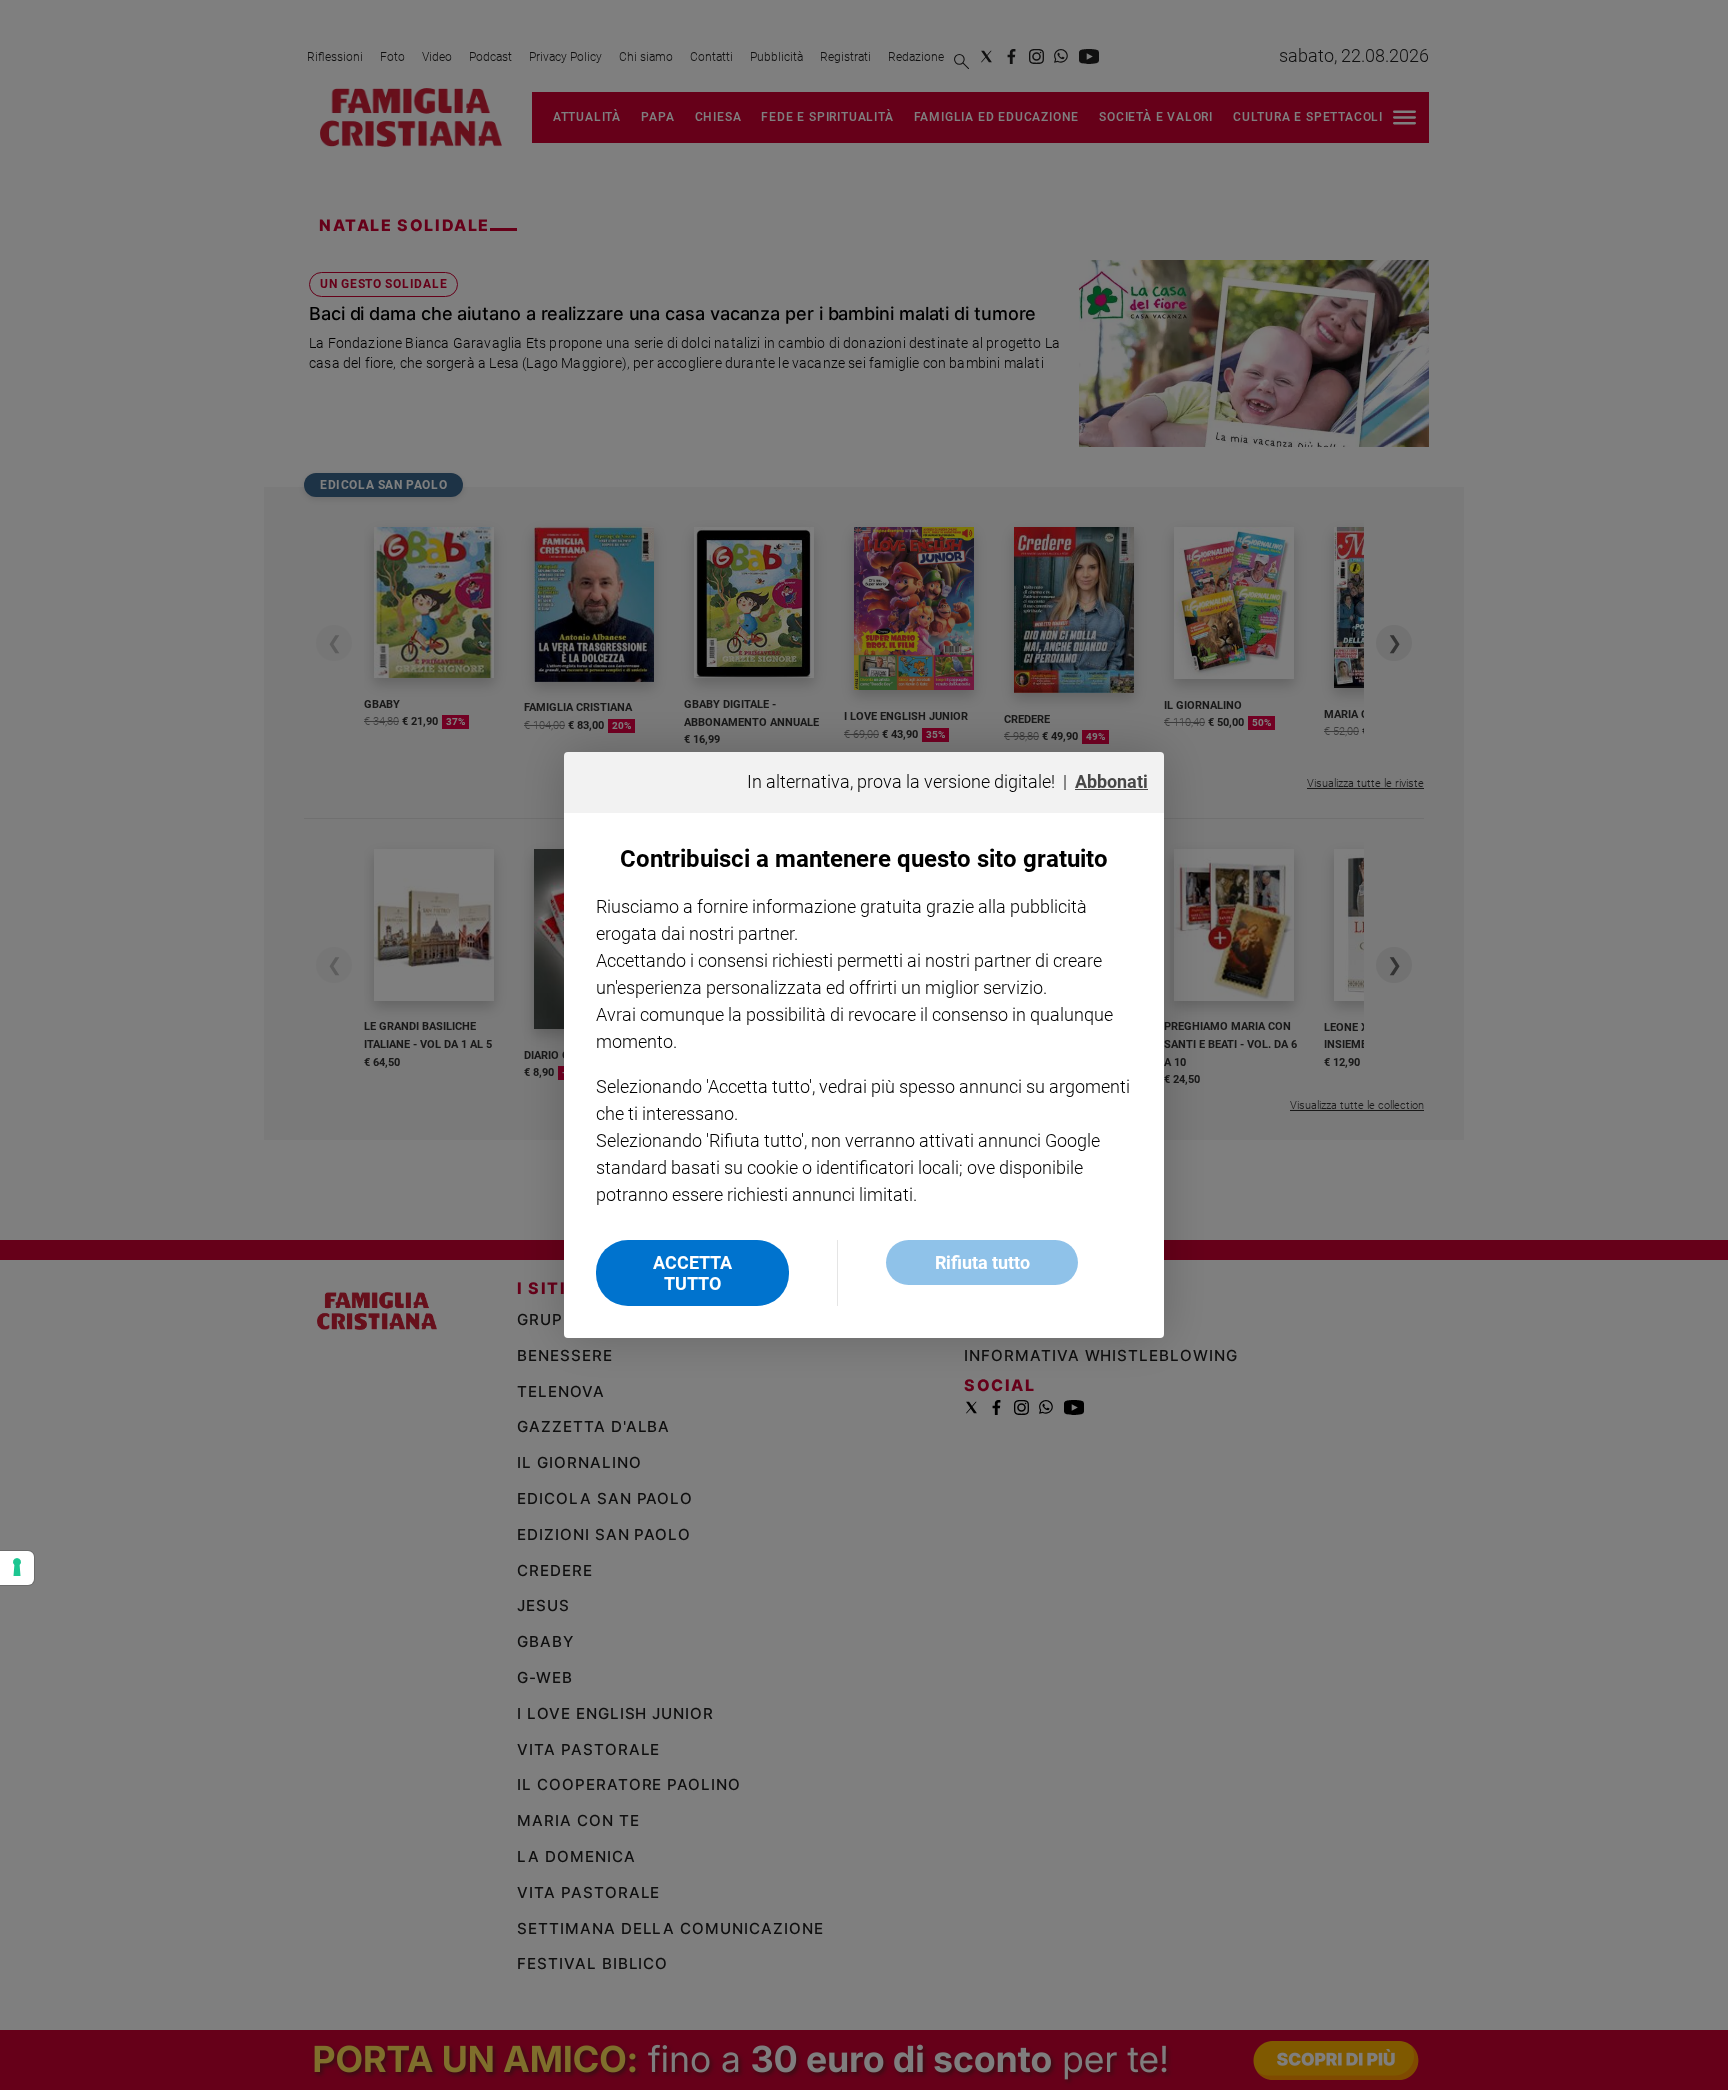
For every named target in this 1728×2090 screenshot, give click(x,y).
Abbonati (1111, 781)
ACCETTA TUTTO (692, 1273)
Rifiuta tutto (982, 1262)
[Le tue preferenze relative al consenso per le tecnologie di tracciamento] (17, 1568)
